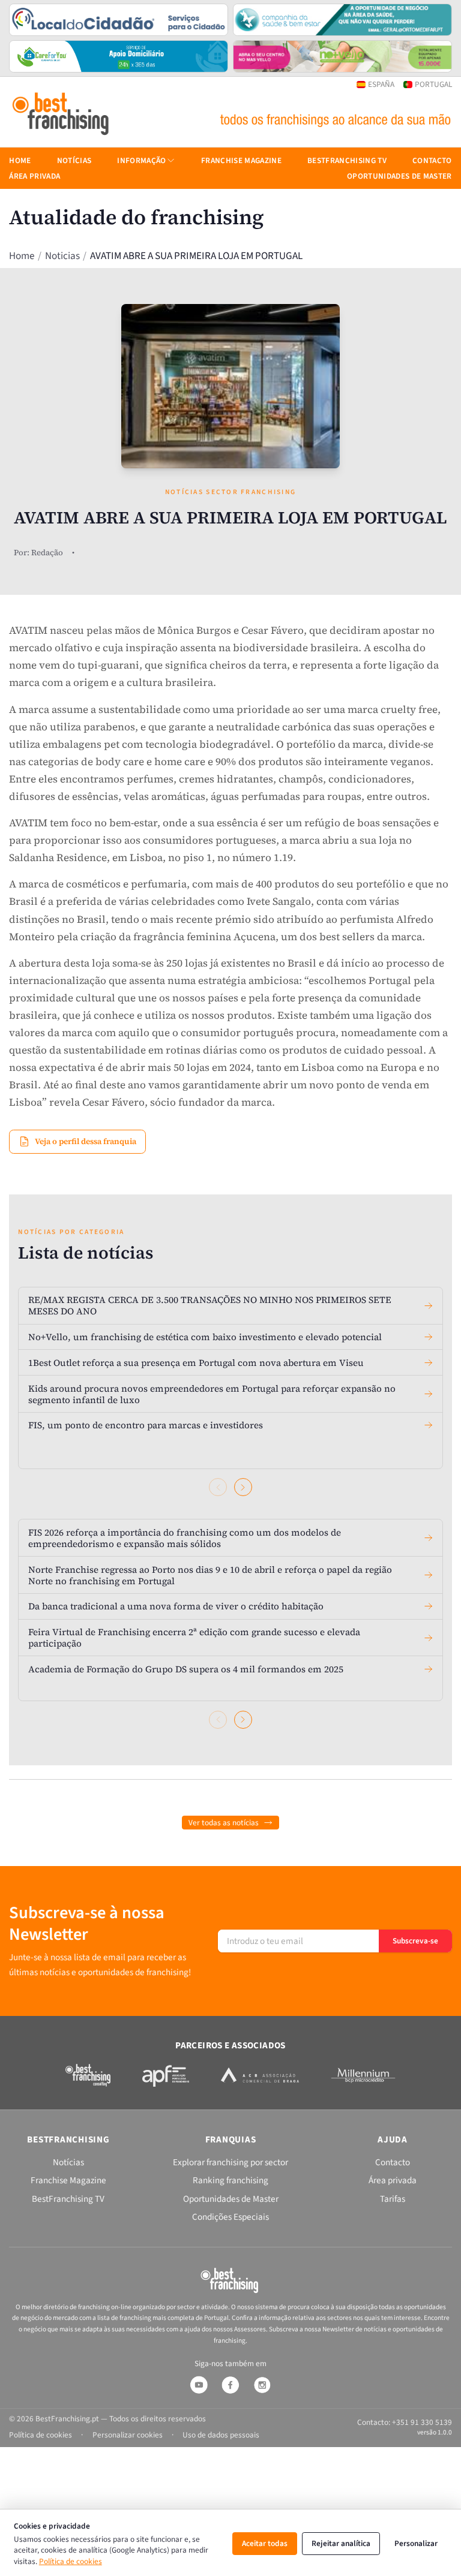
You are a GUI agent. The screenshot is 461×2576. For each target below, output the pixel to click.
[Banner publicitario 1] (119, 20)
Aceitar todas (265, 2543)
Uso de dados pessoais (221, 2435)
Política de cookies (71, 2561)
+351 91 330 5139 (422, 2422)
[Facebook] (230, 2385)
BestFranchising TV (347, 160)
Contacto (432, 160)
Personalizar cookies (128, 2435)
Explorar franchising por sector (230, 2162)
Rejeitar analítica (341, 2543)
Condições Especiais (230, 2217)
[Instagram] (262, 2385)
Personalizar (416, 2543)
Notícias (74, 160)
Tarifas (393, 2199)
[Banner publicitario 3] (119, 56)
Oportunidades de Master (399, 176)
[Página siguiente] (243, 1487)
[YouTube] (199, 2385)
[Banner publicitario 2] (342, 20)
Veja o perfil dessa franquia (86, 1141)
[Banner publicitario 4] (342, 56)
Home (22, 256)
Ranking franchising (230, 2180)
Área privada (35, 176)
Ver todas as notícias (224, 1823)
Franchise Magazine (241, 160)
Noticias (62, 256)
